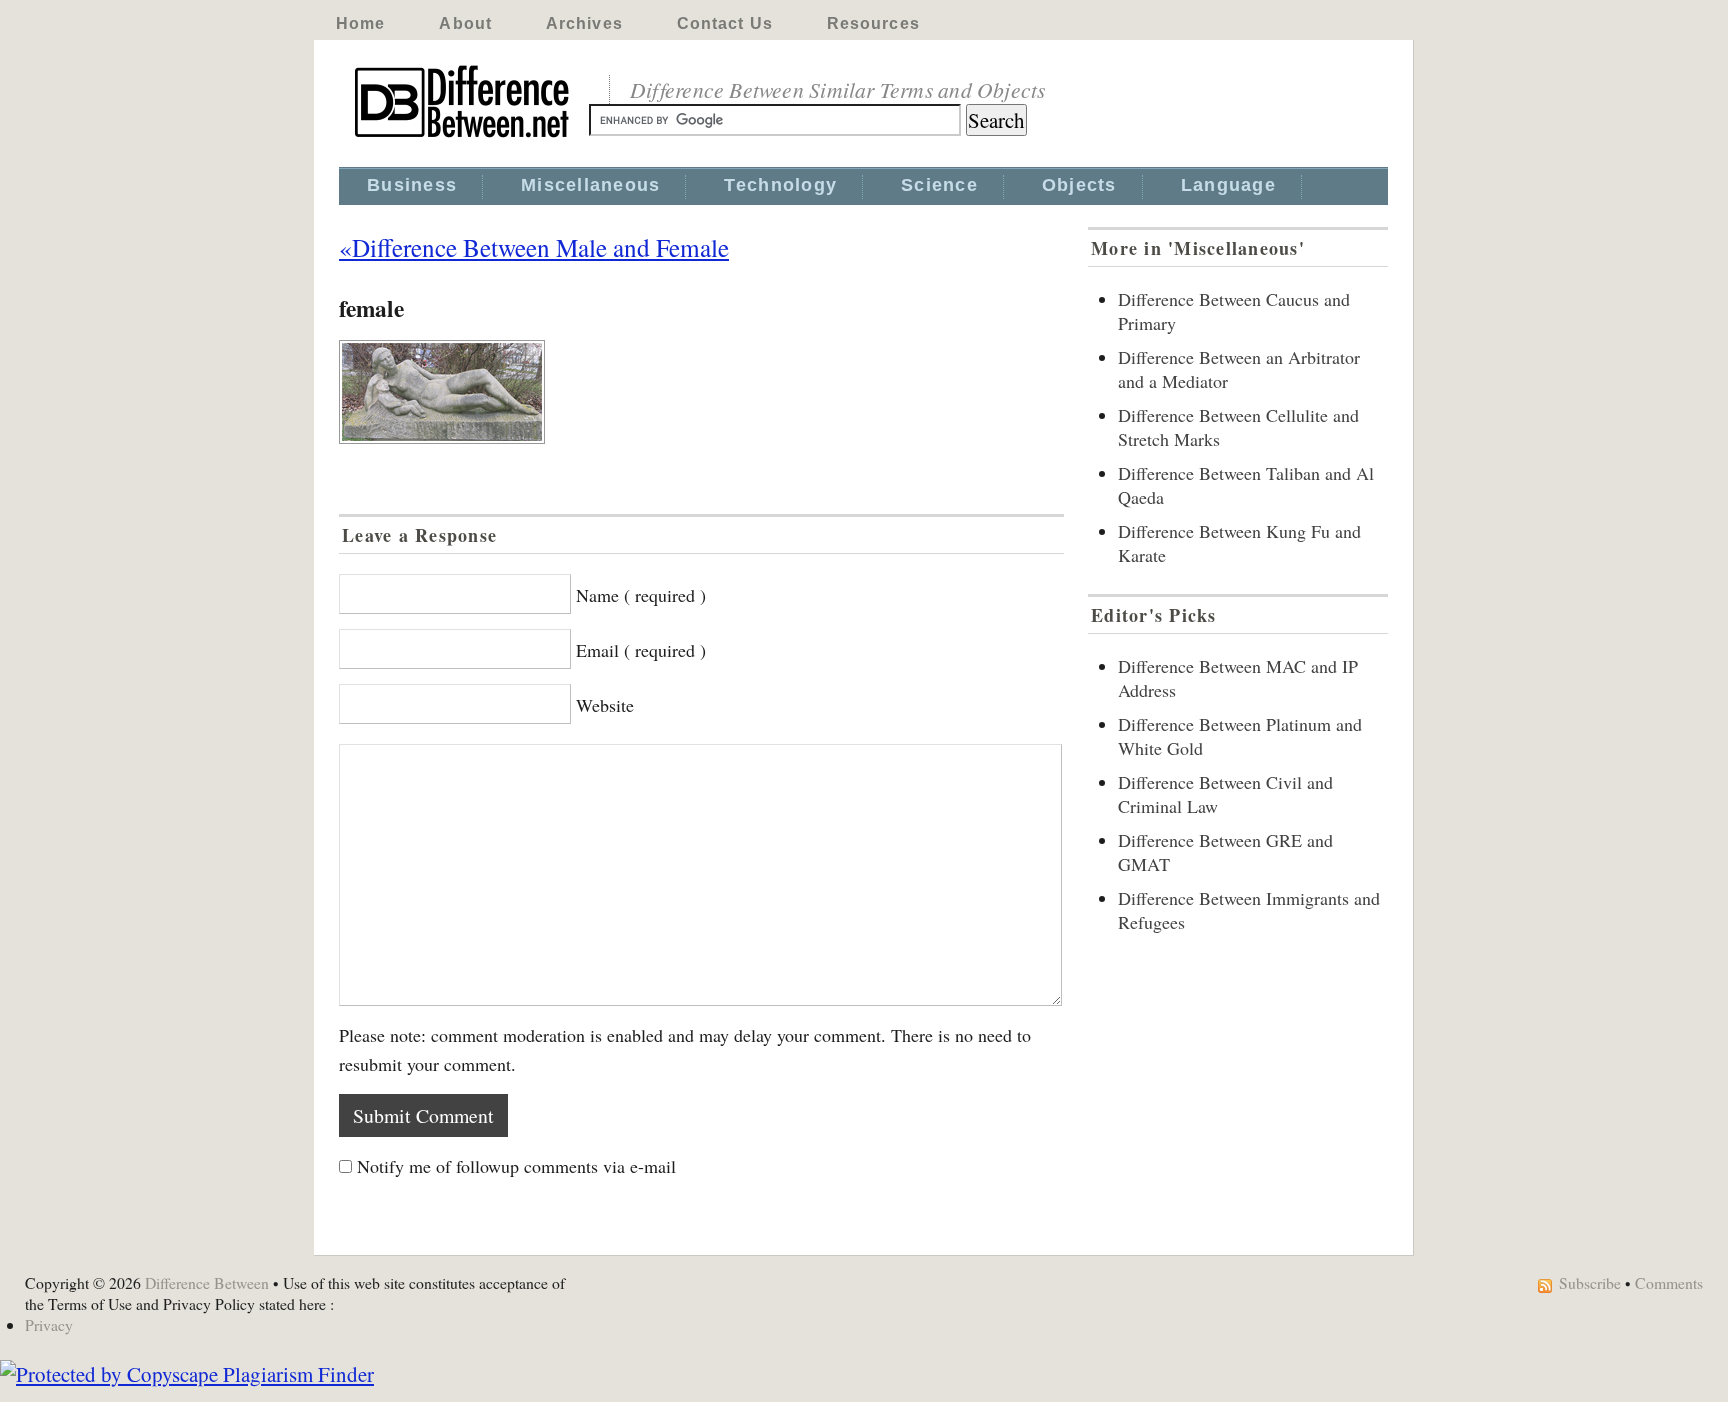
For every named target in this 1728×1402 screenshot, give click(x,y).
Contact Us (725, 23)
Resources (873, 23)
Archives (584, 23)
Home (360, 23)
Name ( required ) (641, 595)
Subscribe (1590, 1282)
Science (939, 185)
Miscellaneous (590, 185)
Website (605, 705)
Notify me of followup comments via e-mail (516, 1166)
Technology (780, 185)
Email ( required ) (641, 650)
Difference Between (207, 1282)
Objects (1079, 185)
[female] (701, 392)
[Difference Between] (464, 138)
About (465, 23)
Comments (1669, 1282)
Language (1228, 185)
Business (412, 185)
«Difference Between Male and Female (534, 247)
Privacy (49, 1324)
